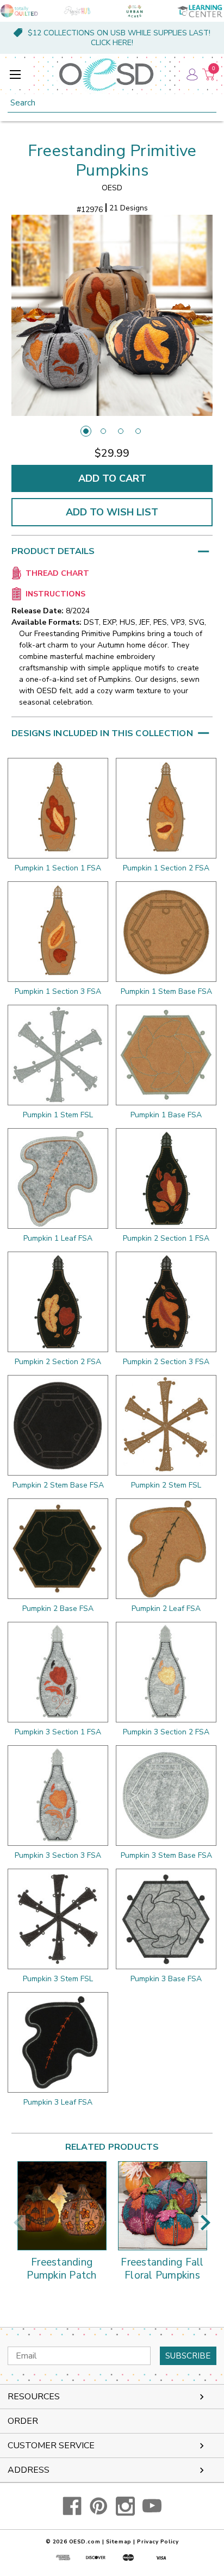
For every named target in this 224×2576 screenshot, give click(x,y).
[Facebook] (72, 2506)
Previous (18, 2223)
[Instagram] (125, 2506)
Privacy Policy (158, 2542)
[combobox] (112, 103)
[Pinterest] (99, 2506)
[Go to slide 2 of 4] (103, 431)
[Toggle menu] (15, 74)
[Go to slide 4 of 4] (138, 431)
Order (23, 2421)
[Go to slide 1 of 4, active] (86, 431)
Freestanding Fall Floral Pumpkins (162, 2269)
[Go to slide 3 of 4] (121, 431)
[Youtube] (152, 2506)
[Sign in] (191, 74)
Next (206, 2223)
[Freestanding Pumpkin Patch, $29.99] (62, 2206)
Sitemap (119, 2542)
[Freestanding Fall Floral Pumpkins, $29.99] (163, 2206)
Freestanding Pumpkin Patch (61, 2269)
